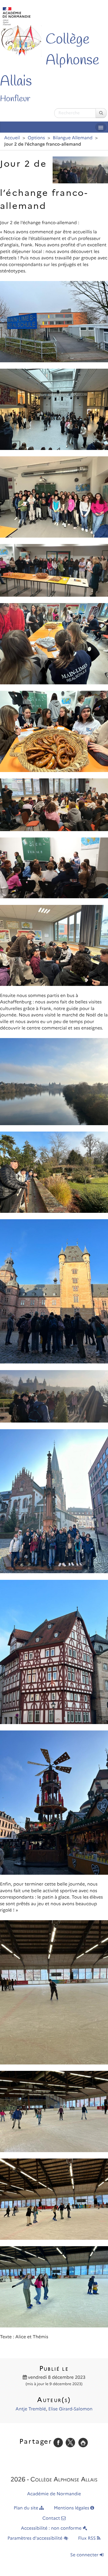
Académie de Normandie (54, 2494)
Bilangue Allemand (73, 138)
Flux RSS (88, 2538)
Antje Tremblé (31, 2409)
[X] (70, 2442)
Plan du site (27, 2508)
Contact (52, 2518)
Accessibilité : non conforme (52, 2528)
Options (36, 138)
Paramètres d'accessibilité (36, 2538)
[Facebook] (58, 2442)
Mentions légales (72, 2508)
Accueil (12, 138)
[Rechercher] (101, 113)
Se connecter (85, 2555)
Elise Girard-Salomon (70, 2409)
